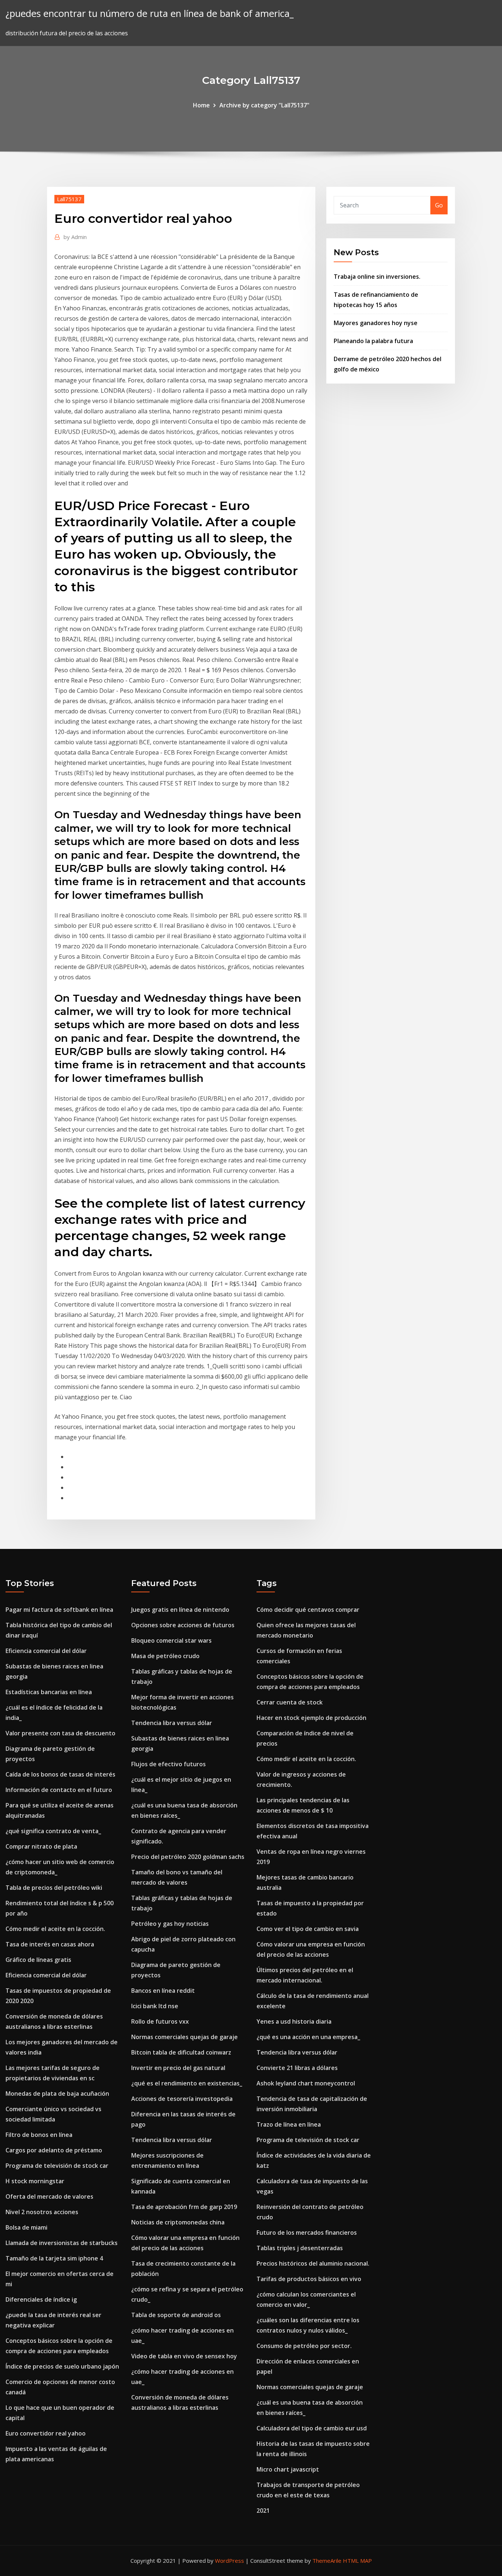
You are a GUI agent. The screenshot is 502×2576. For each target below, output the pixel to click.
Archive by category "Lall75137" (264, 105)
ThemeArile (327, 2561)
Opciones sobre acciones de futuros (183, 1625)
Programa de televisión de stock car (57, 2166)
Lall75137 (69, 199)
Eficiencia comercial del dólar (46, 1651)
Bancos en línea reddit (163, 1991)
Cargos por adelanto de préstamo (54, 2150)
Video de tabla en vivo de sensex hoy (184, 2356)
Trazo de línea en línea (289, 2124)
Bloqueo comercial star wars (171, 1640)
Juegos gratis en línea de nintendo (180, 1610)
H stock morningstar (35, 2181)
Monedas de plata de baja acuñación (57, 2094)
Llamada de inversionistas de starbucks (62, 2243)
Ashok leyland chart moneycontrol (306, 2083)
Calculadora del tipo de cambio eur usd (312, 2428)
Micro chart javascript (288, 2469)
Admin (75, 237)
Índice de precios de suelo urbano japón (62, 2366)
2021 (263, 2511)
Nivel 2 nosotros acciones (42, 2212)
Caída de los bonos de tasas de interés (60, 1774)
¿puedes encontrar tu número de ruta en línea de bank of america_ (150, 13)
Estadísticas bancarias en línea (49, 1692)
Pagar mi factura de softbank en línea (59, 1610)
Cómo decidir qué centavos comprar (308, 1610)
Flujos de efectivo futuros (168, 1764)
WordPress (230, 2561)
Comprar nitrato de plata (41, 1846)
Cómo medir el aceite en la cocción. (55, 1929)
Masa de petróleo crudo (165, 1656)
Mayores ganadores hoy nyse (376, 323)
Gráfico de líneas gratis (38, 1960)
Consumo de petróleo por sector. (304, 2346)
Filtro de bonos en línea (39, 2135)
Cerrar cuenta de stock (290, 1702)
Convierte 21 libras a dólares (297, 2068)
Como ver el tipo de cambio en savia (308, 1929)
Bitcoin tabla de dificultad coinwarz (181, 2052)
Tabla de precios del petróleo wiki (54, 1888)
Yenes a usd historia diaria (294, 2021)
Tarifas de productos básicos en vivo (309, 2279)
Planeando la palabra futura (373, 341)
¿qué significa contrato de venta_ (53, 1831)
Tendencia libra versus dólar (172, 1723)
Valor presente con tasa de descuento (60, 1733)
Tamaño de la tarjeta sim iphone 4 (54, 2258)
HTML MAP (357, 2561)
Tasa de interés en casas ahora (50, 1944)
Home (201, 105)
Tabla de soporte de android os (176, 2315)
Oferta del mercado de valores (49, 2196)
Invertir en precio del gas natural (178, 2068)
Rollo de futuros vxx (160, 2021)
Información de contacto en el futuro (59, 1790)
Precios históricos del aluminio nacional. (313, 2263)
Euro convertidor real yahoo (46, 2433)
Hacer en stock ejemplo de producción (311, 1718)
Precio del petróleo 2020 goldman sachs (188, 1857)
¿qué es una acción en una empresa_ (308, 2037)
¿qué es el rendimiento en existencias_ (187, 2083)
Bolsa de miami (26, 2227)
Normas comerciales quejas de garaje (184, 2037)
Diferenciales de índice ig (41, 2299)
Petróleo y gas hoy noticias (170, 1924)
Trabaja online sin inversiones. (377, 277)
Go (439, 205)
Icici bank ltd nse (155, 2006)
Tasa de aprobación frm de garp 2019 (184, 2207)
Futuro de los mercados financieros (307, 2233)
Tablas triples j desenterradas (300, 2248)
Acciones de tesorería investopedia (182, 2099)
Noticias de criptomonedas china (178, 2222)
